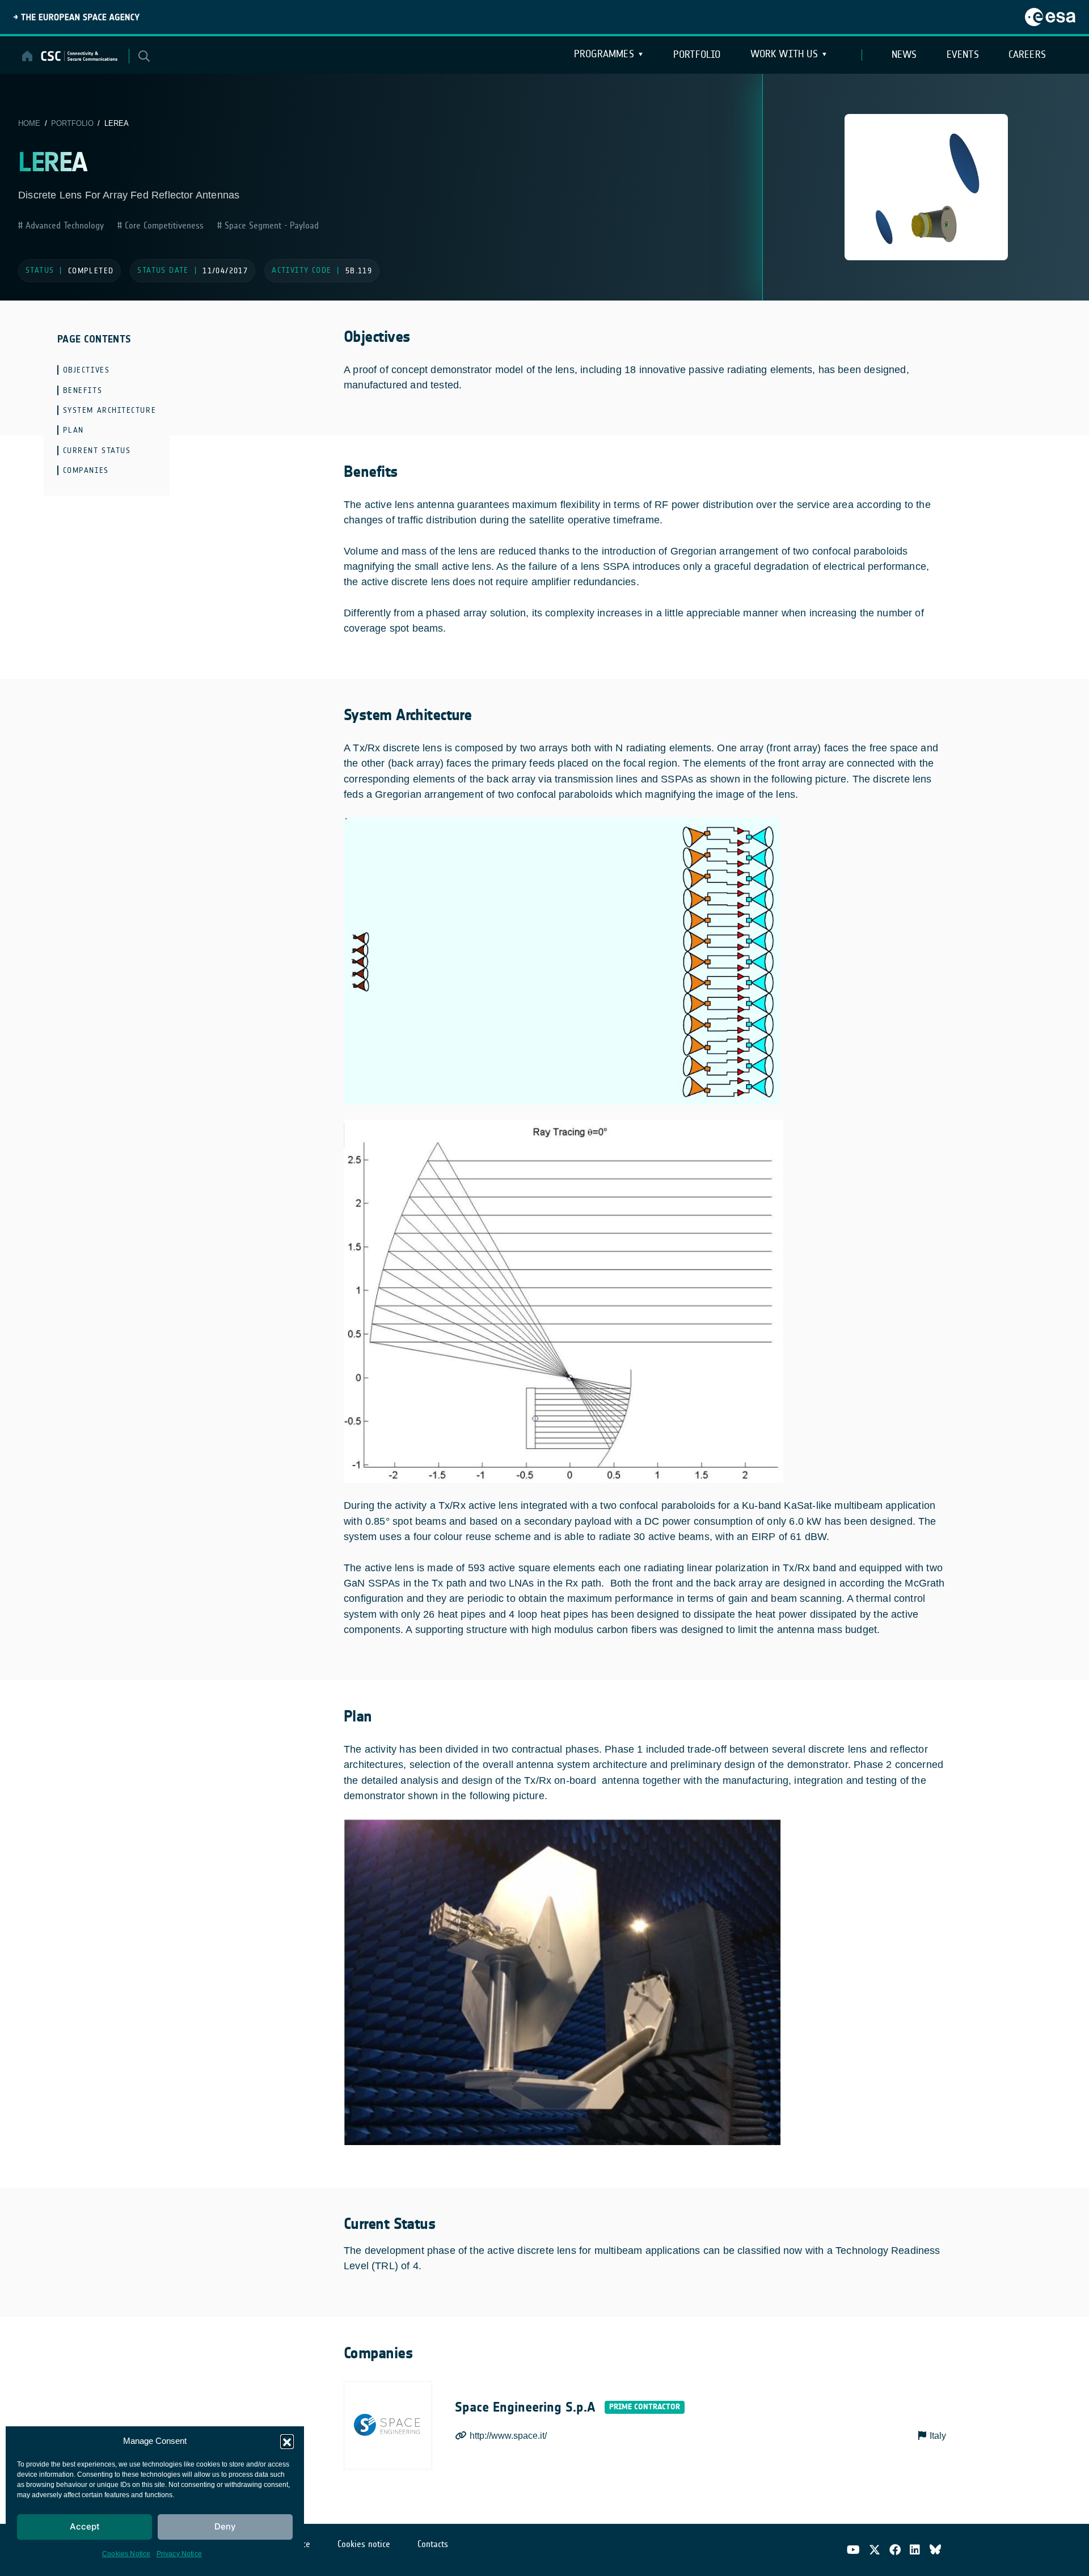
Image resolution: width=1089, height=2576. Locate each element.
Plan (73, 430)
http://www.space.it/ (508, 2436)
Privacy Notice (180, 2554)
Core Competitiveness (163, 225)
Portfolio (697, 54)
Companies (86, 470)
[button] (287, 2441)
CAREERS (1027, 54)
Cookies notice (364, 2544)
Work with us (784, 54)
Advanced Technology (63, 225)
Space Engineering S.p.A (525, 2407)
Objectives (86, 370)
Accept (85, 2526)
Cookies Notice (126, 2554)
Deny (225, 2526)
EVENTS (963, 54)
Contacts (433, 2544)
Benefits (83, 390)
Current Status (97, 451)
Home (29, 123)
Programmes (604, 54)
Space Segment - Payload (270, 225)
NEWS (904, 54)
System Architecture (109, 410)
